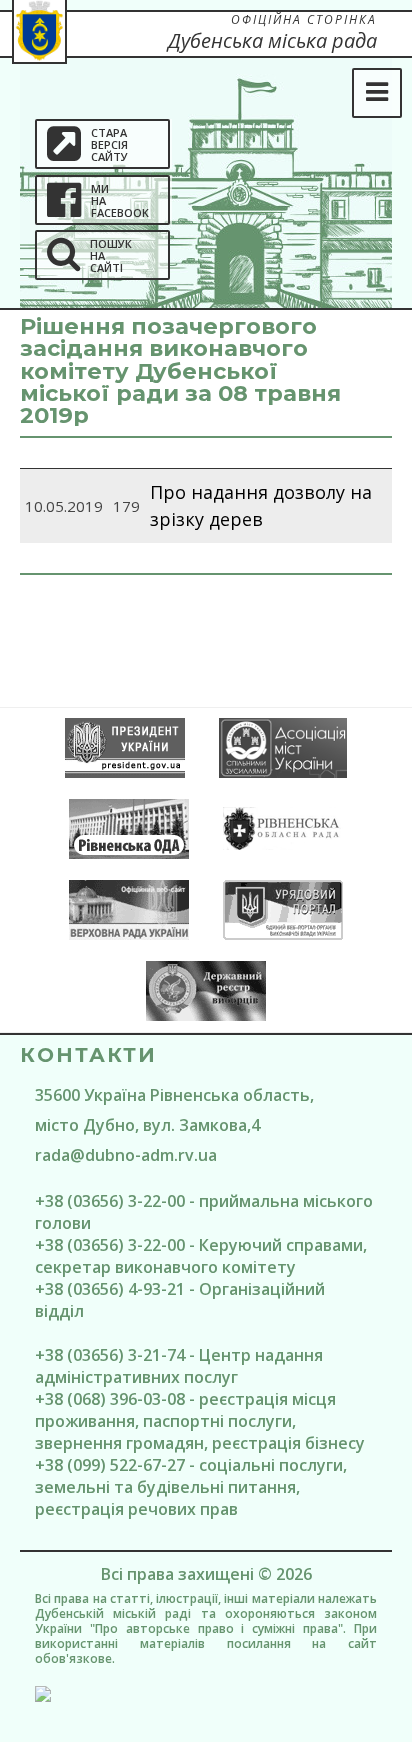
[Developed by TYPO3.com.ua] (206, 1694)
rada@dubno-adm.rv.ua (126, 1155)
